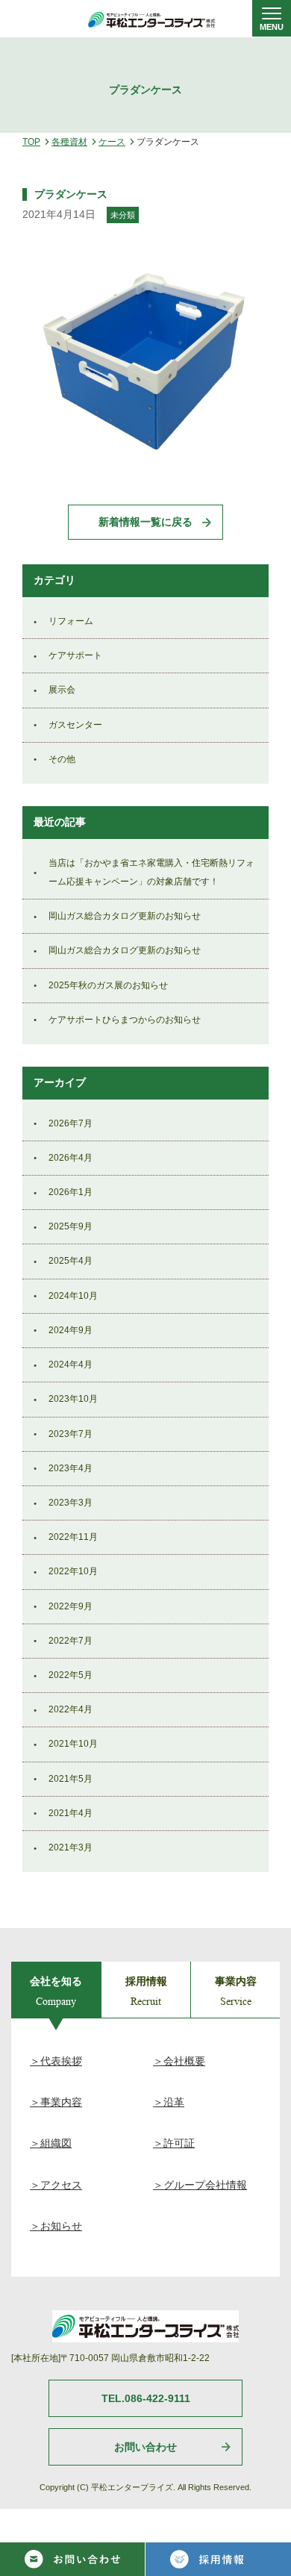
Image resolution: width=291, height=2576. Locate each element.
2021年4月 (71, 1813)
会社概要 (184, 2061)
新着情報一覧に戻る (145, 522)
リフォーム (71, 621)
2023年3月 (71, 1503)
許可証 (179, 2143)
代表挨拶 (61, 2061)
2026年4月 (71, 1158)
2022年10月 (73, 1571)
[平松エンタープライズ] (151, 20)
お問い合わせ (145, 2447)
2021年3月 (71, 1847)
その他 (62, 759)
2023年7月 (71, 1434)
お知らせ (61, 2226)
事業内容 (61, 2102)
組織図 (56, 2143)
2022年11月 (73, 1537)
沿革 (174, 2102)
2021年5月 (71, 1779)
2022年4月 (71, 1709)
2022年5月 (71, 1675)
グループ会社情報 (205, 2185)
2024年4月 (71, 1365)
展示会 (62, 690)
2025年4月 (71, 1261)
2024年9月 (71, 1330)
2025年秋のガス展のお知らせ (108, 985)
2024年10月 (73, 1296)
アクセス (61, 2185)
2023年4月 (71, 1468)
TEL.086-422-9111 (146, 2398)
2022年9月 (71, 1606)
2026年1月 (71, 1192)
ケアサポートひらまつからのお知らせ (125, 1020)
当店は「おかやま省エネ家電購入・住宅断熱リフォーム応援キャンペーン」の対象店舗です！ (151, 872)
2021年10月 (73, 1744)
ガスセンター (75, 725)
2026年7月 (71, 1123)
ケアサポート (75, 655)
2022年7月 (71, 1641)
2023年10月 (73, 1399)
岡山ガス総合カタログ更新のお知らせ (125, 916)
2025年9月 (71, 1226)
